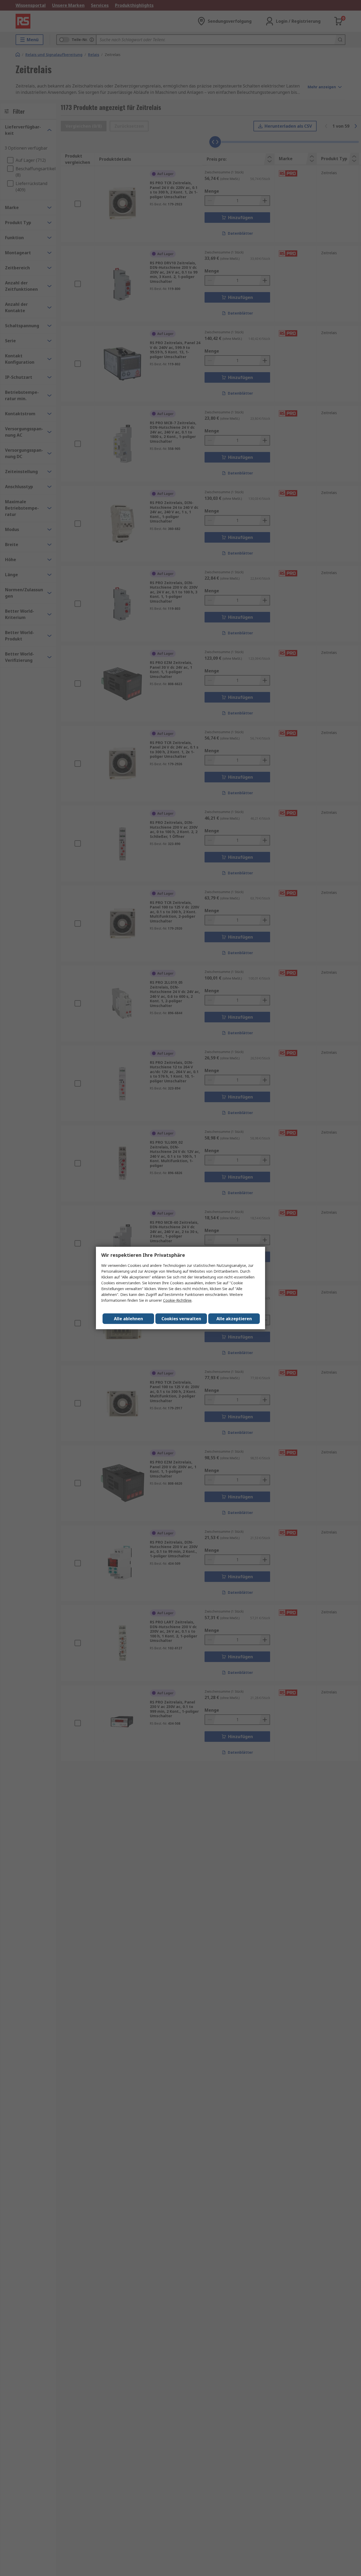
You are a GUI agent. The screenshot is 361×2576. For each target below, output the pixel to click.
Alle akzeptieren (234, 1319)
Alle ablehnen (128, 1319)
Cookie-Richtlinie (177, 1300)
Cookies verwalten (181, 1319)
